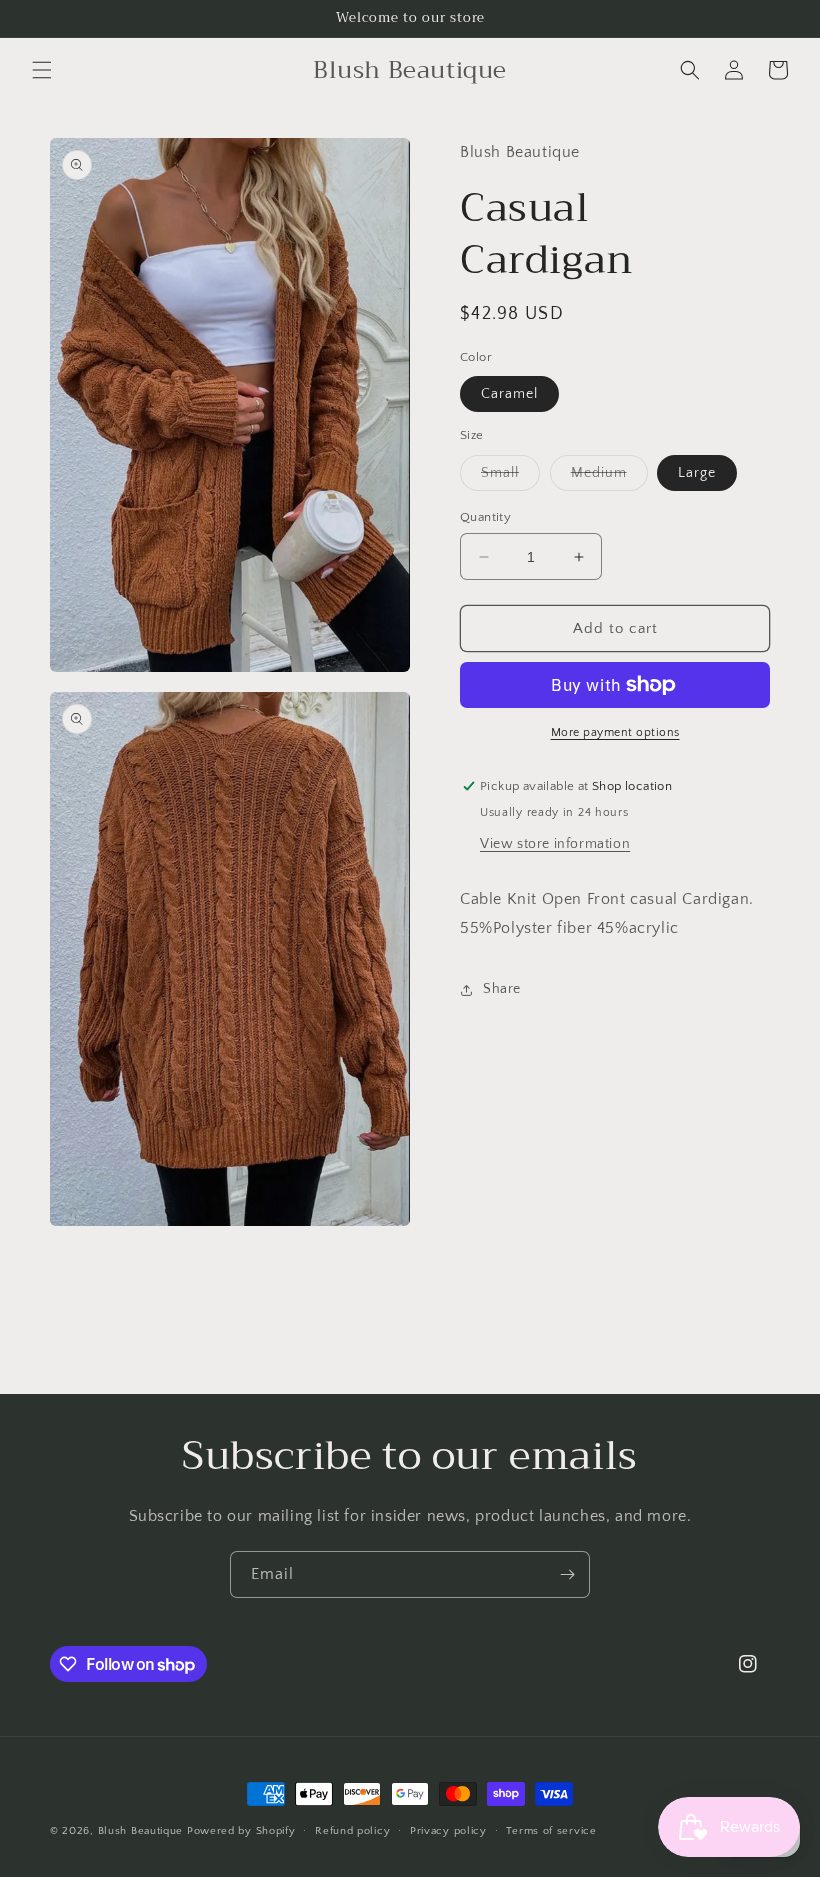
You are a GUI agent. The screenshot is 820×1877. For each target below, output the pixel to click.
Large (697, 473)
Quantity (485, 517)
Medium (609, 477)
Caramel (509, 394)
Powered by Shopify (241, 1831)
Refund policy (352, 1831)
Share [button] (502, 989)
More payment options (615, 732)
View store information (555, 844)
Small (510, 477)
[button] (42, 70)
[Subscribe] (567, 1574)
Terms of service (551, 1831)
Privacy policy (448, 1831)
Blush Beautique (142, 1831)
